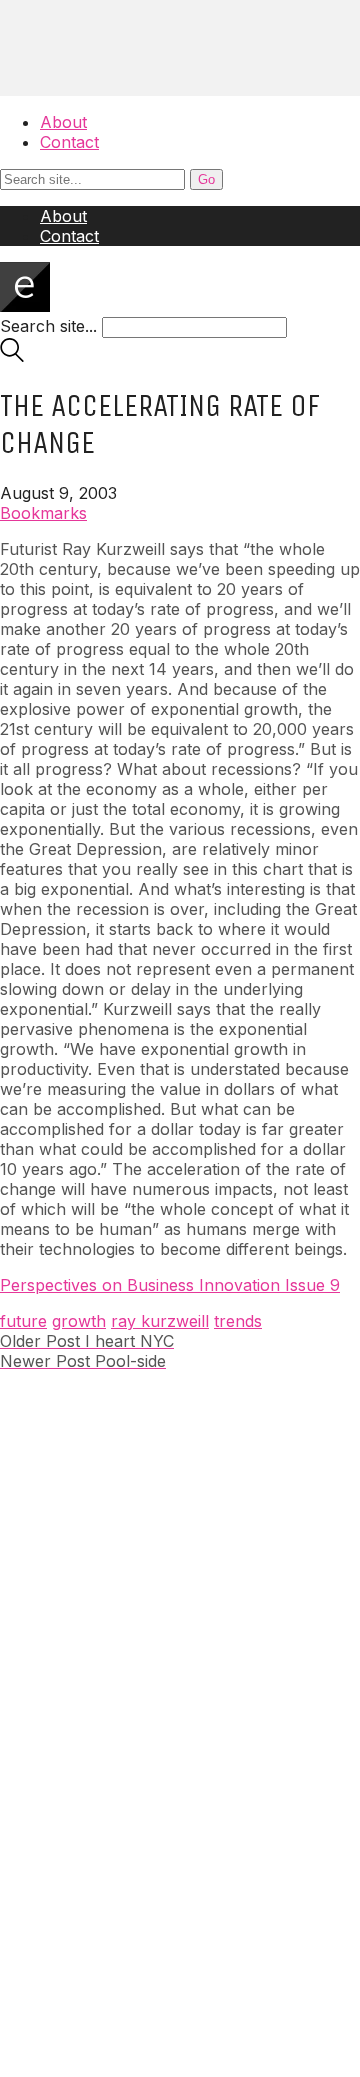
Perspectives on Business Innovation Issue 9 (170, 1285)
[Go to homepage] (25, 306)
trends (238, 1321)
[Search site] (12, 356)
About (63, 122)
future (23, 1321)
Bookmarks (43, 513)
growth (79, 1321)
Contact (69, 142)
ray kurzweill (160, 1321)
